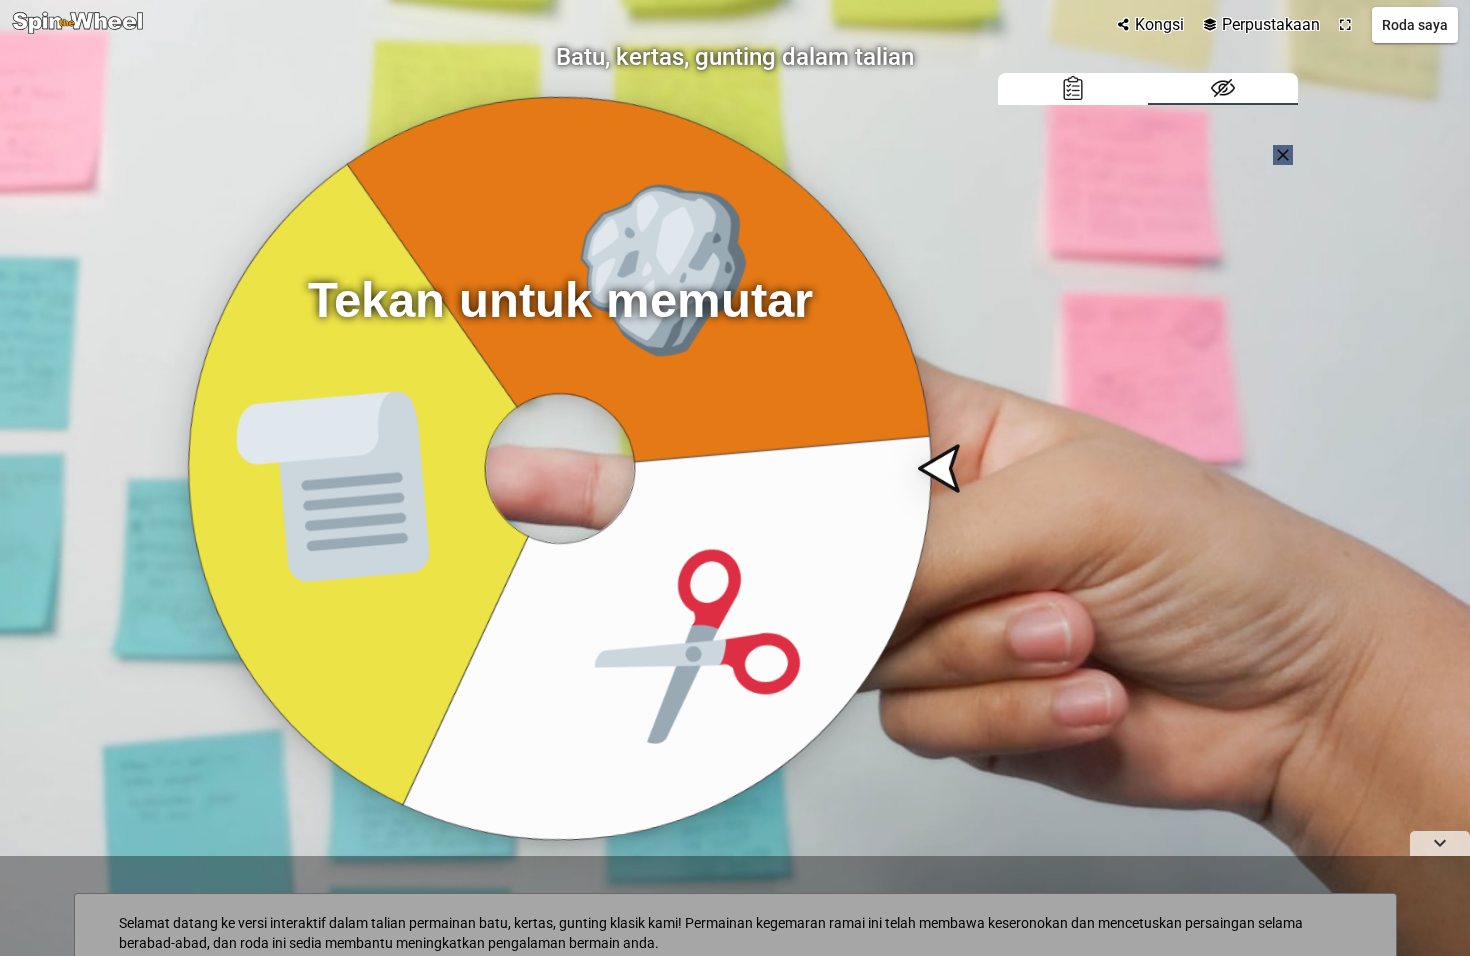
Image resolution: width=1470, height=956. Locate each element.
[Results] (1073, 89)
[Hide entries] (1223, 89)
